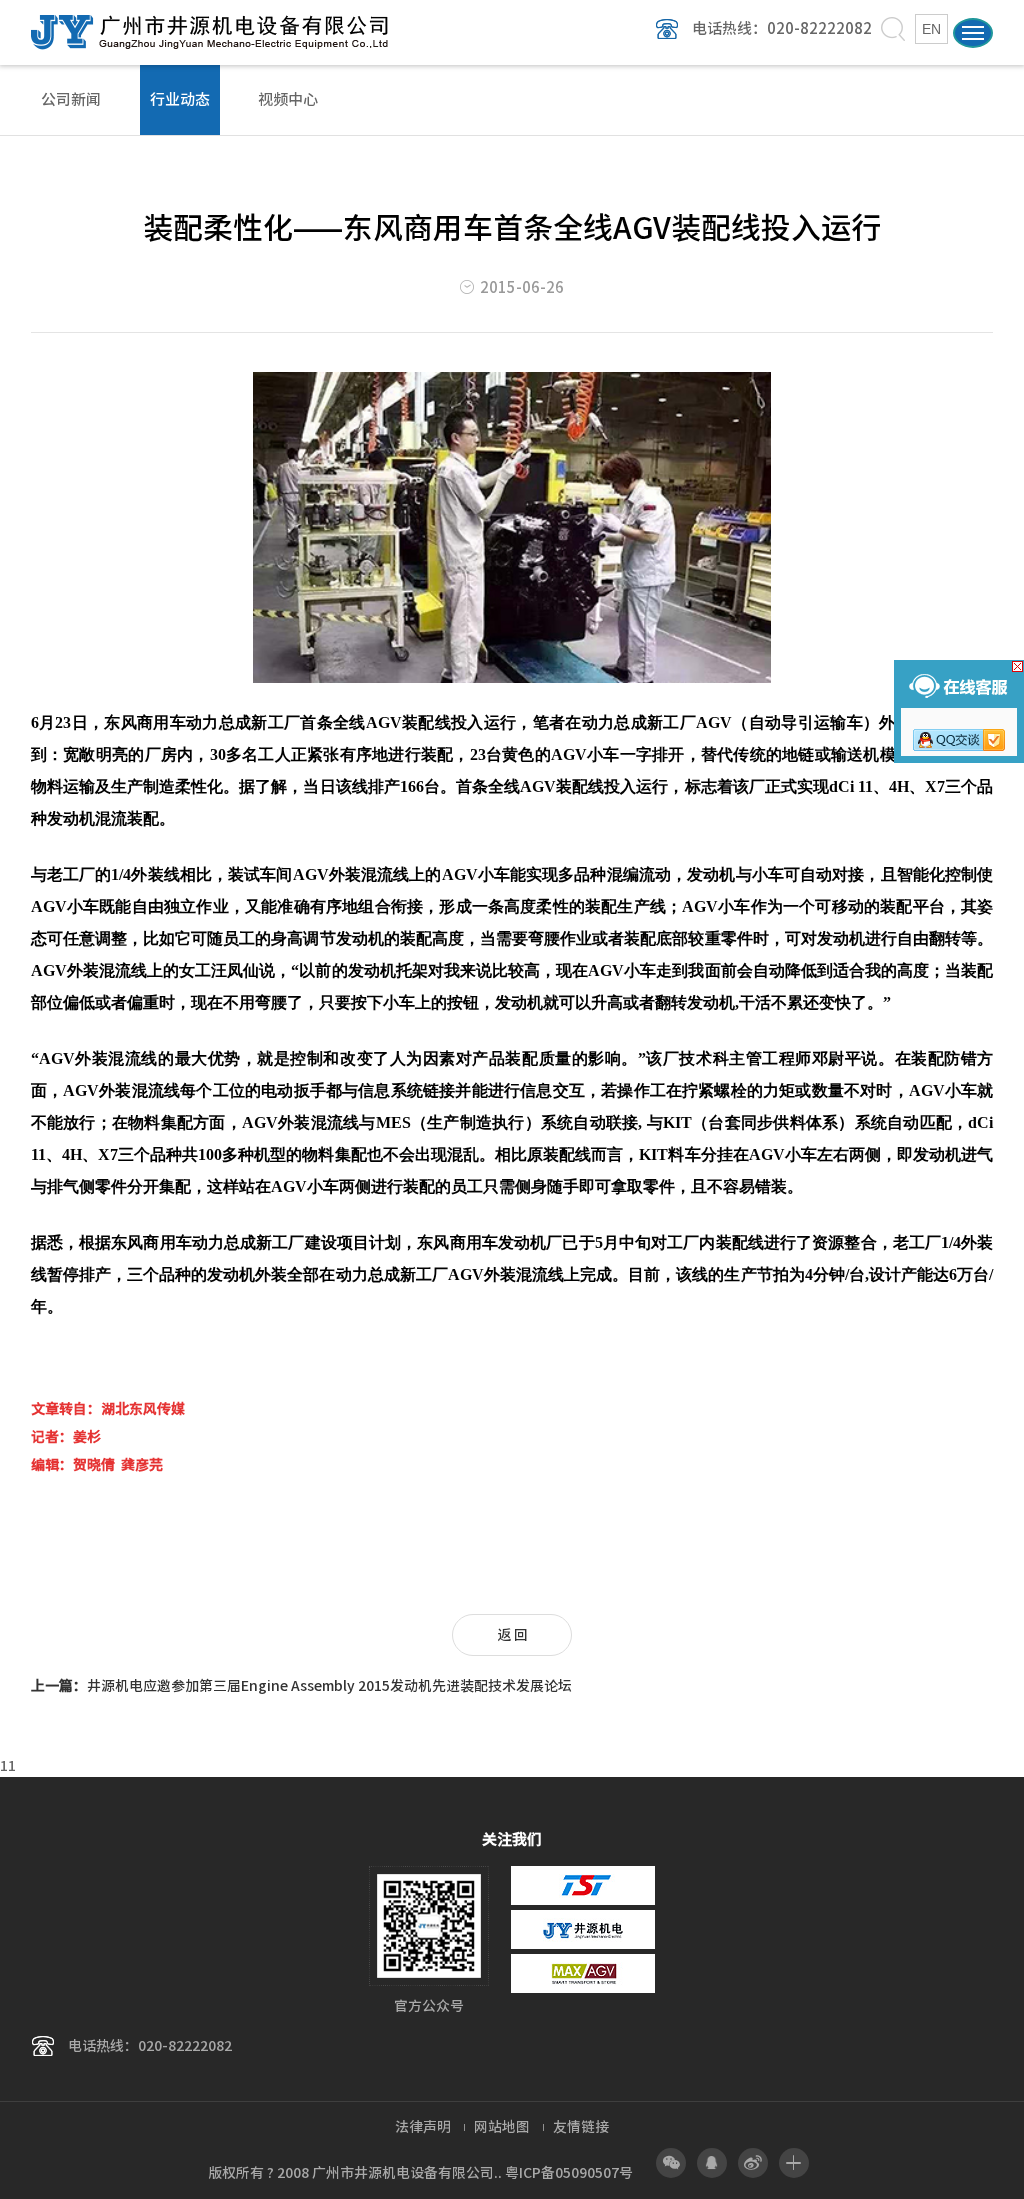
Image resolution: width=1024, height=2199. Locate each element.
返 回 (512, 1635)
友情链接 (581, 2127)
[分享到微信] (671, 2163)
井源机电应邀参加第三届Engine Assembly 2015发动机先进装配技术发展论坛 (301, 1686)
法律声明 (423, 2127)
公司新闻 (71, 99)
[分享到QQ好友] (712, 2163)
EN (931, 29)
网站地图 (502, 2127)
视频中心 (288, 99)
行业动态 (180, 99)
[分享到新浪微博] (753, 2163)
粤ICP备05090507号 (569, 2173)
